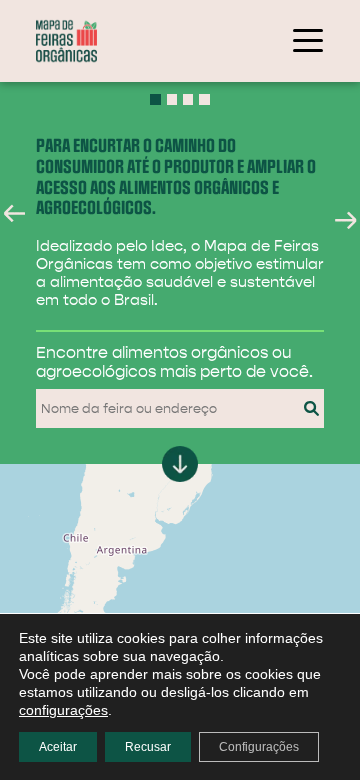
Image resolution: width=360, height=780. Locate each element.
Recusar (148, 747)
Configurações (259, 747)
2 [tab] (172, 99)
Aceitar (58, 747)
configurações (63, 710)
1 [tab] (155, 99)
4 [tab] (204, 99)
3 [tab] (188, 99)
